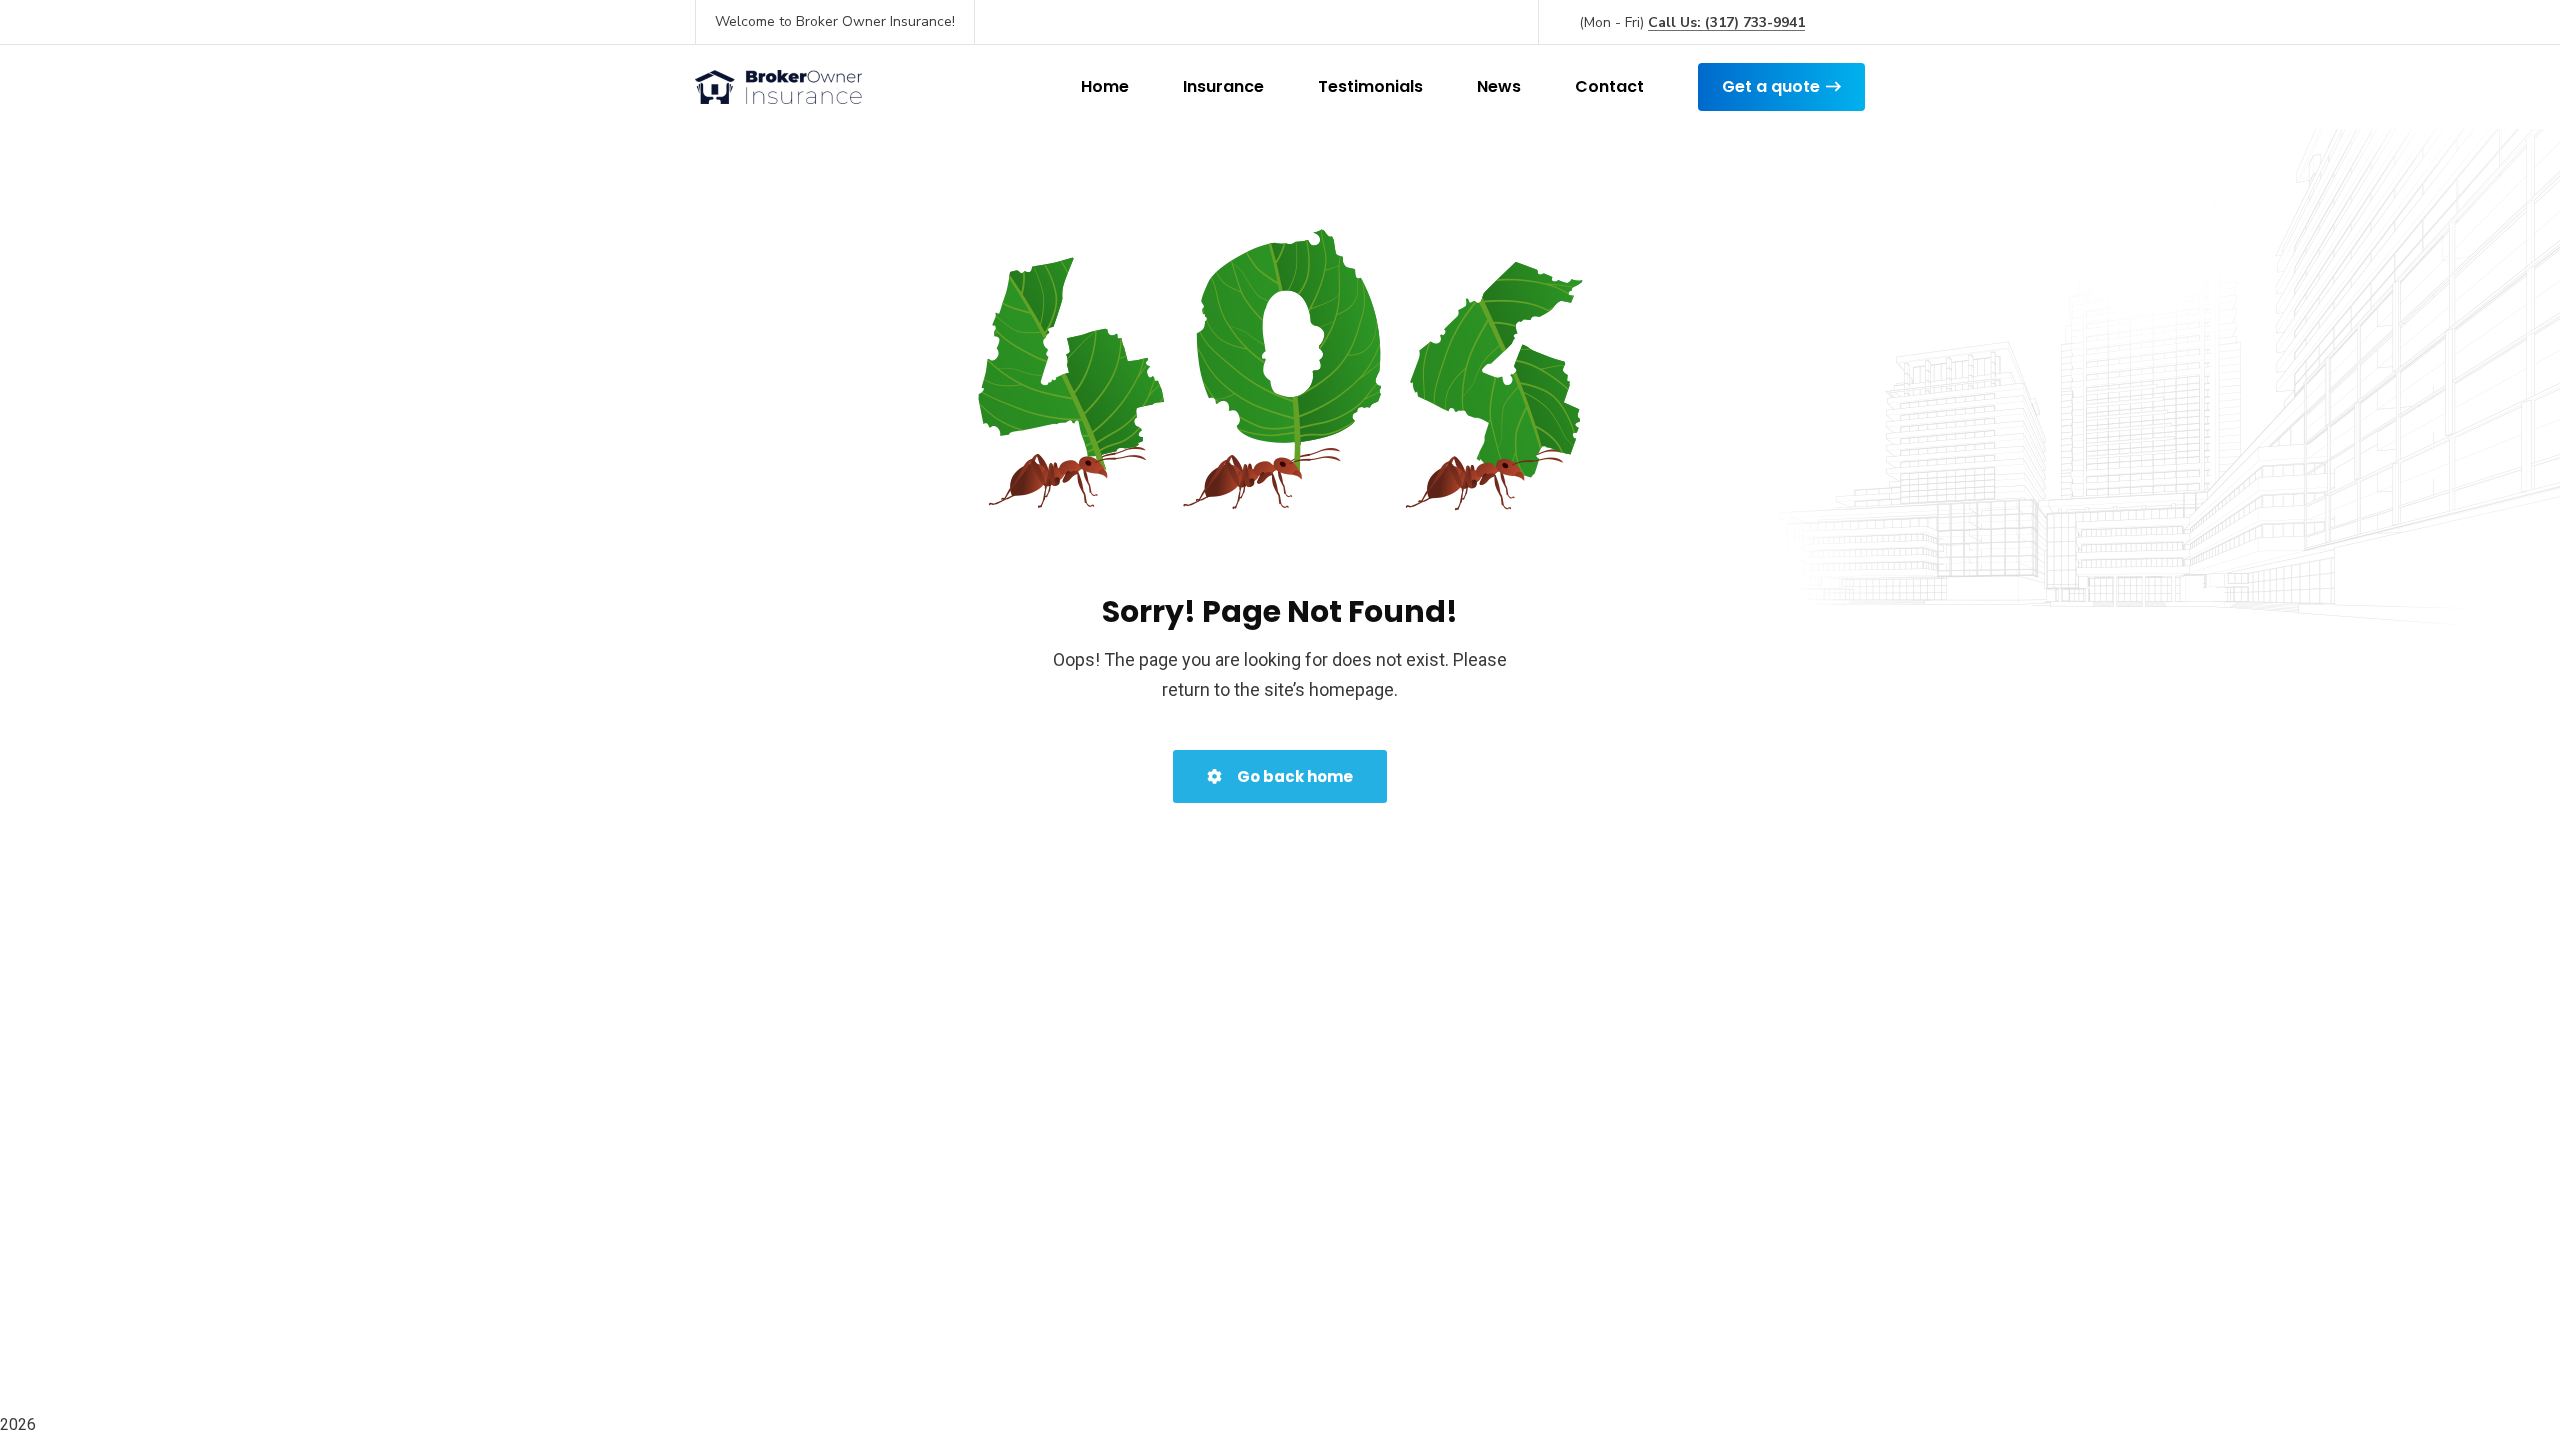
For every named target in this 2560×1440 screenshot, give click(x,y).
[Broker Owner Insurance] (778, 87)
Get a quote (1771, 86)
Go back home (1293, 776)
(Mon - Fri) (1692, 22)
